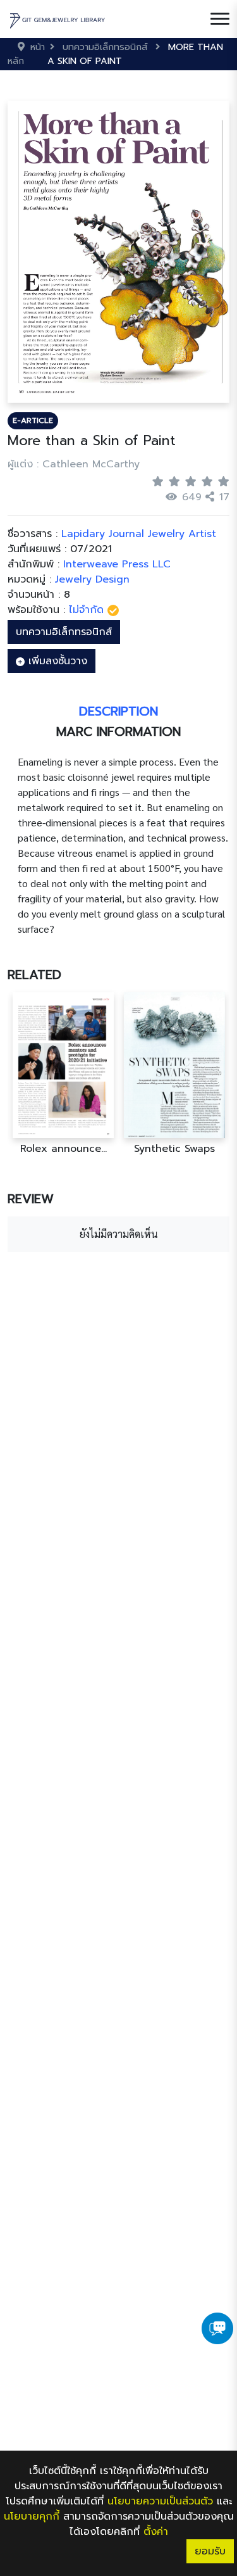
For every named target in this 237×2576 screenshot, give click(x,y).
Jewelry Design (92, 579)
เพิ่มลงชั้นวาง (56, 661)
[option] (63, 1074)
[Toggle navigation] (220, 19)
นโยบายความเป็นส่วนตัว (160, 2501)
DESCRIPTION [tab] (118, 711)
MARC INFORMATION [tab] (118, 731)
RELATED (34, 975)
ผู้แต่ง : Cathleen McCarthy (74, 464)
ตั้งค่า (156, 2532)
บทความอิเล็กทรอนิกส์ (64, 632)
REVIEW (31, 1199)
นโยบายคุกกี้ (32, 2516)
